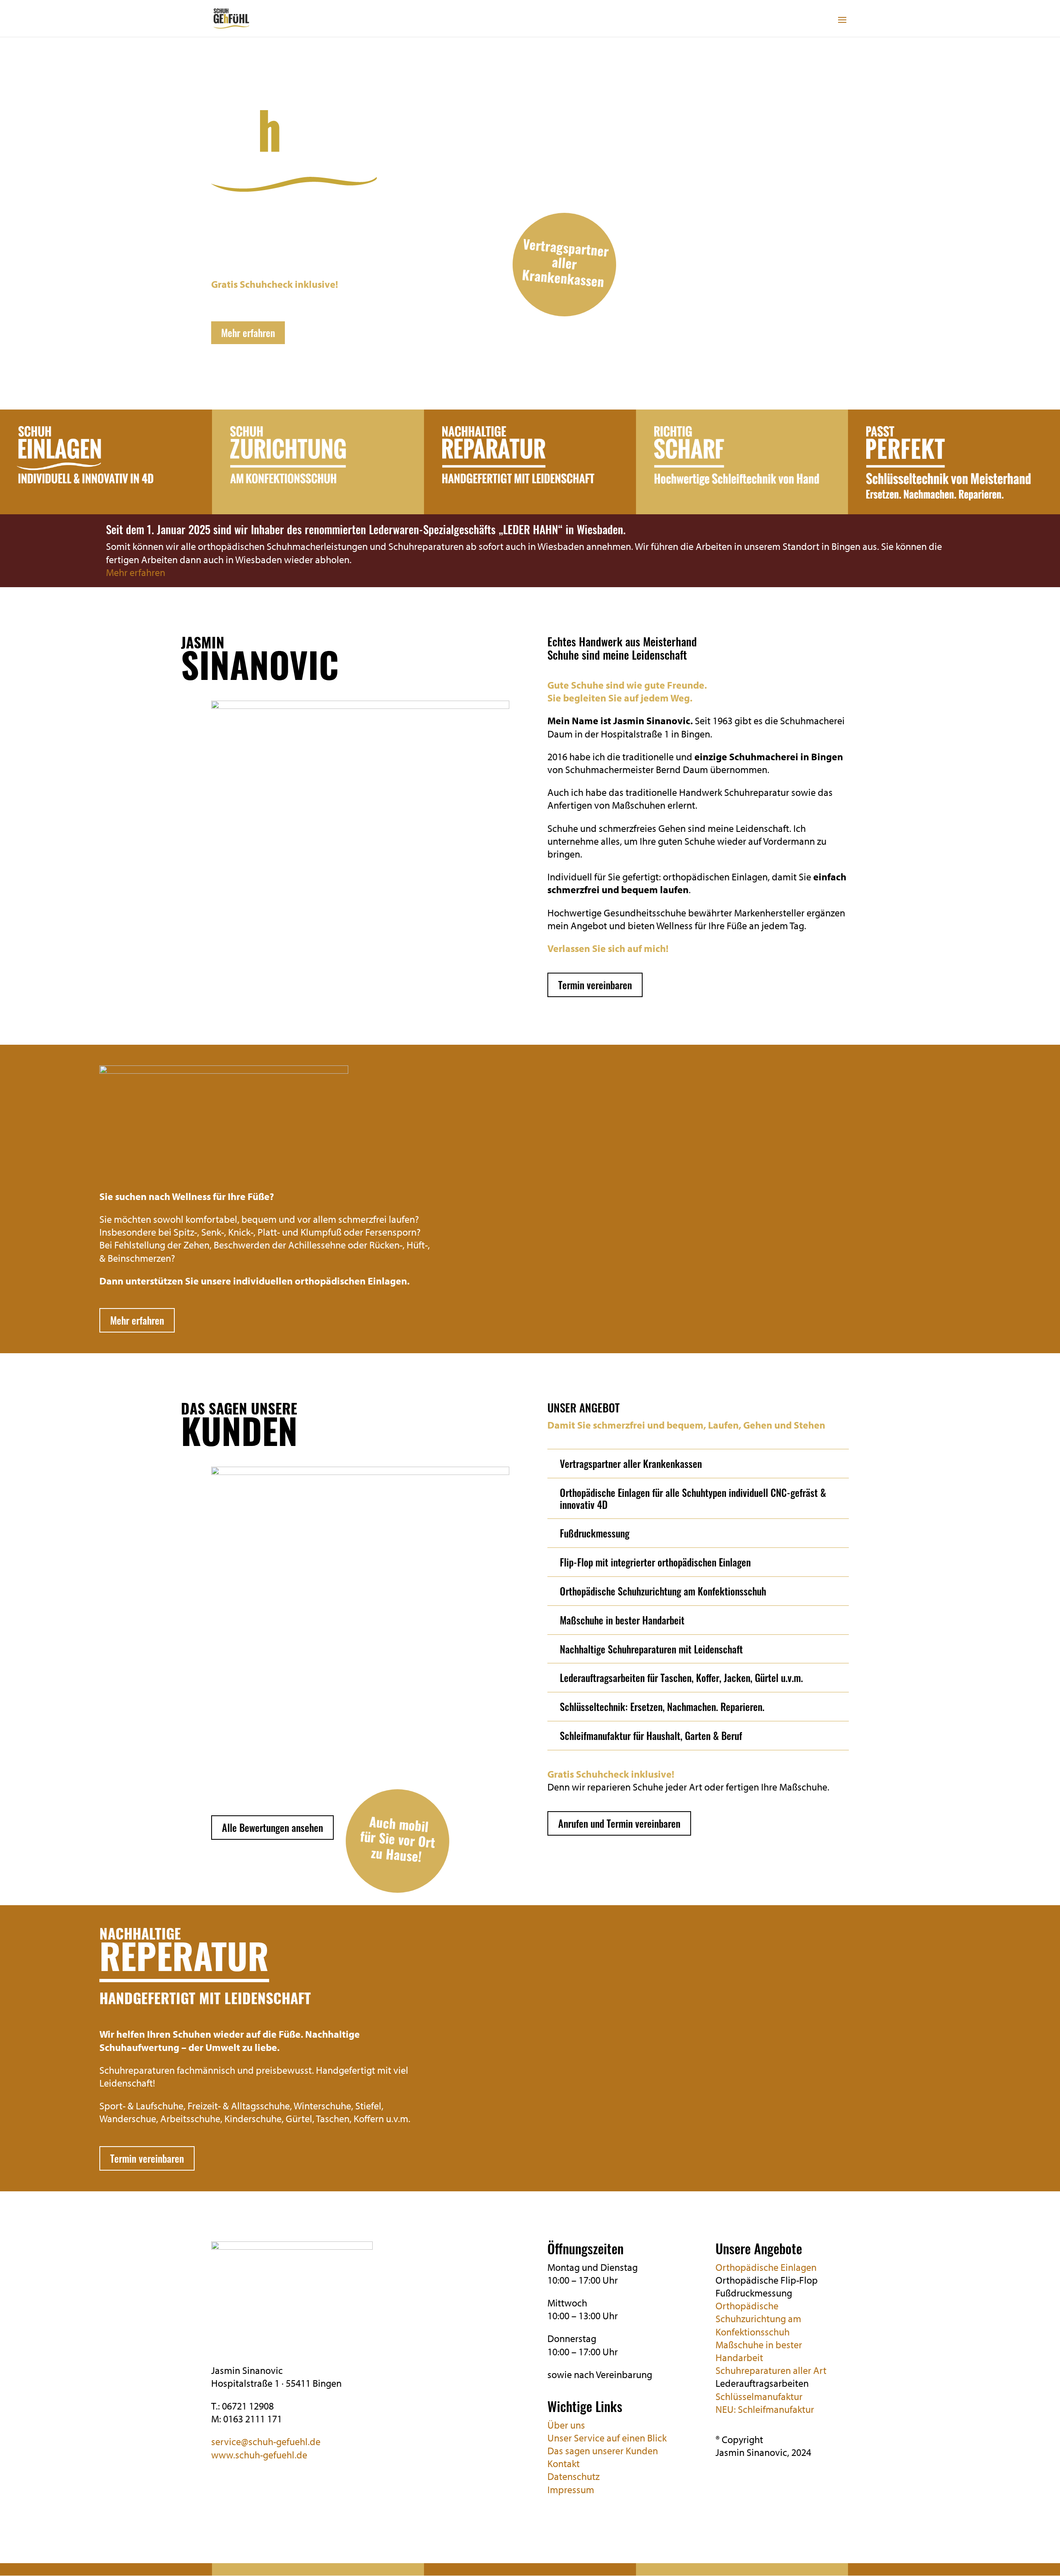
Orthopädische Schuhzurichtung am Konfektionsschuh (758, 2318)
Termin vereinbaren (595, 985)
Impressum (571, 2489)
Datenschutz (573, 2476)
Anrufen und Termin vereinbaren (619, 1823)
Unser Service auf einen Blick (607, 2438)
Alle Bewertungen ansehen (272, 1827)
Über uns (566, 2425)
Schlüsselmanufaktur (759, 2396)
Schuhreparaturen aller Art (771, 2370)
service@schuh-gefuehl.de (266, 2441)
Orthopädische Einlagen (766, 2267)
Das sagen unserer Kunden (603, 2451)
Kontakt (564, 2463)
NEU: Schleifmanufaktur (765, 2409)
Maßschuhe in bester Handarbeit (759, 2351)
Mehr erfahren (248, 333)
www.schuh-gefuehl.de (259, 2455)
